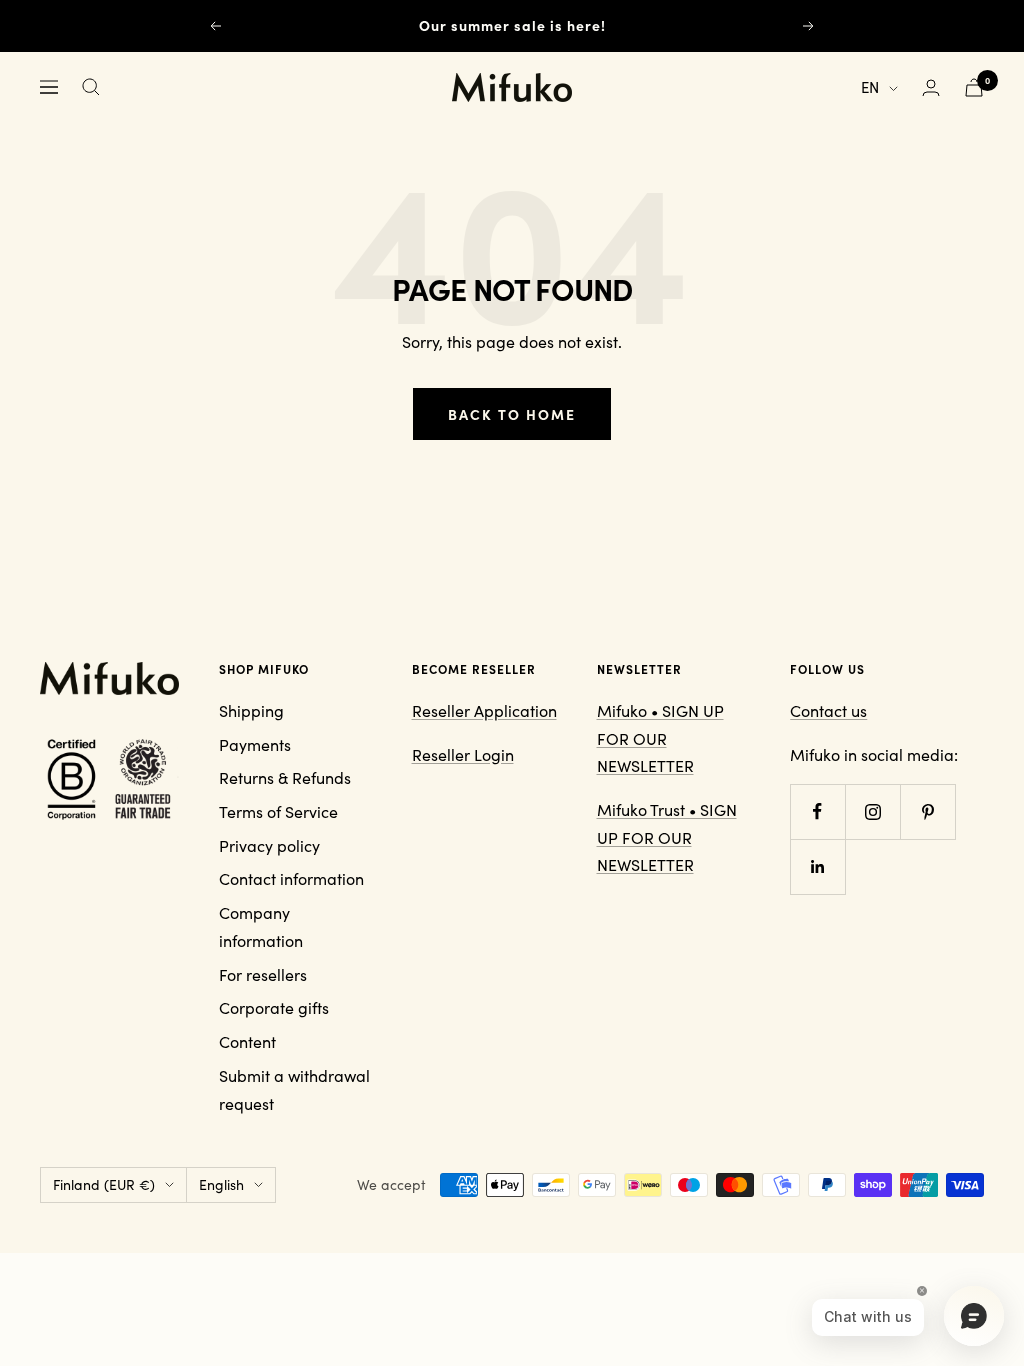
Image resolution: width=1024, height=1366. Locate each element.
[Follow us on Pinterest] (927, 811)
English (221, 1184)
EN (870, 87)
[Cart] (974, 87)
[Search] (91, 87)
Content (247, 1041)
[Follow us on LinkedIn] (817, 866)
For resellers (263, 974)
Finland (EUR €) (104, 1184)
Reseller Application (484, 710)
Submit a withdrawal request (294, 1089)
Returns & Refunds (285, 777)
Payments (255, 744)
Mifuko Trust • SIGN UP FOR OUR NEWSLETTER (667, 837)
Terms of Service (278, 811)
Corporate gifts (274, 1007)
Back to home (512, 414)
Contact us (828, 710)
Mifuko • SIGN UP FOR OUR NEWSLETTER (660, 738)
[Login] (931, 87)
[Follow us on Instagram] (872, 811)
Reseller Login (463, 754)
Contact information (291, 878)
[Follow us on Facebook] (817, 811)
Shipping (251, 710)
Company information (261, 926)
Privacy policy (269, 845)
